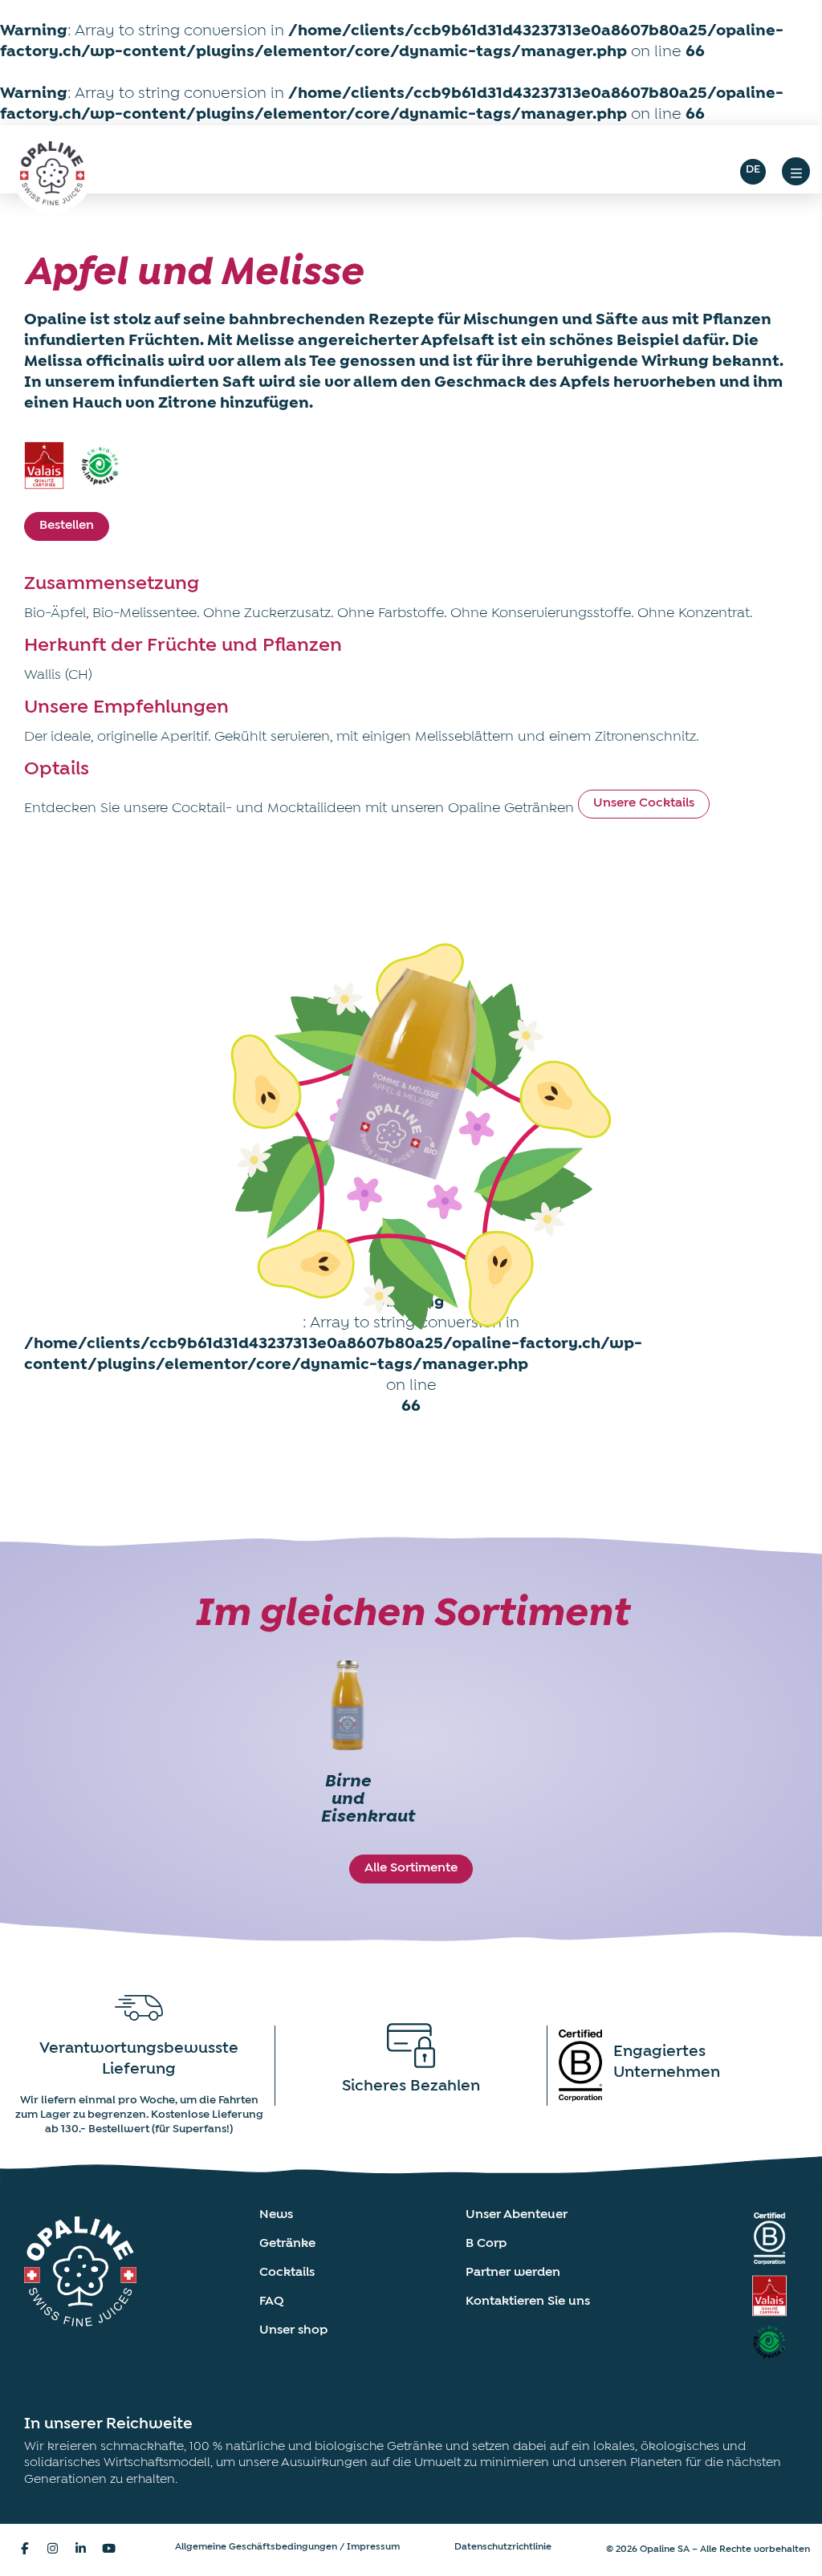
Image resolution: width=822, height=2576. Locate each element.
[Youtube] (108, 2548)
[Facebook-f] (24, 2548)
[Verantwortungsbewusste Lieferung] (139, 2008)
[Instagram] (52, 2548)
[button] (796, 171)
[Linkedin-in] (80, 2548)
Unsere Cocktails (644, 803)
